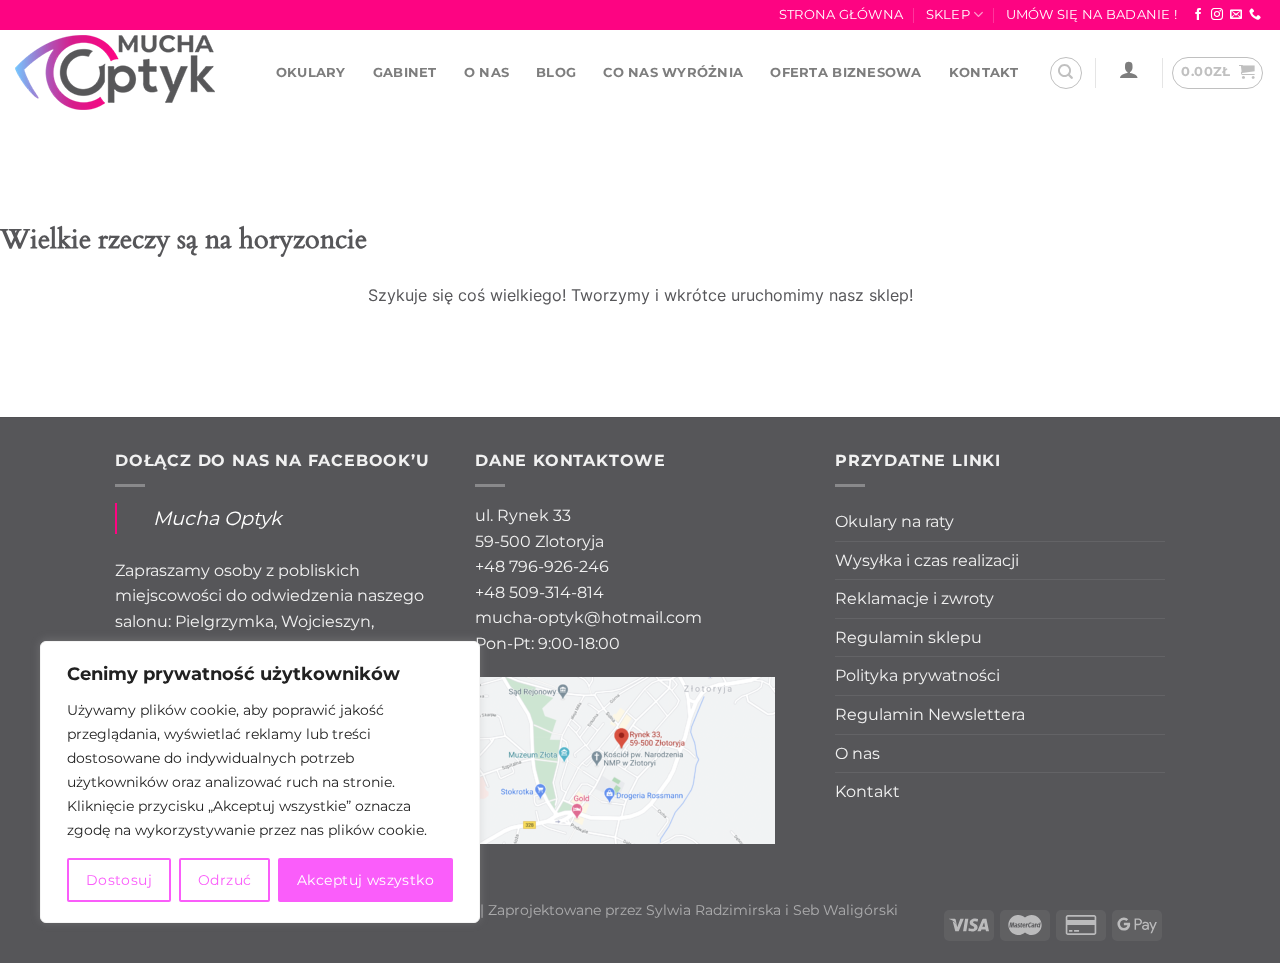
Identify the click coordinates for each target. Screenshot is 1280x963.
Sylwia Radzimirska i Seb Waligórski (772, 910)
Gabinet (405, 72)
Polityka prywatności (917, 675)
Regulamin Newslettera (930, 714)
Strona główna (841, 14)
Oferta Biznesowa (845, 72)
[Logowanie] (1128, 69)
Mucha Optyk (217, 518)
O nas (486, 72)
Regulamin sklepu (908, 637)
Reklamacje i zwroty (914, 598)
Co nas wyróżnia (673, 72)
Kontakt (984, 72)
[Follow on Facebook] (1198, 15)
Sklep (948, 14)
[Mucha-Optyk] (115, 72)
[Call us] (1255, 15)
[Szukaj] (1066, 73)
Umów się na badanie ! (1091, 14)
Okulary (311, 72)
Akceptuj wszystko (365, 880)
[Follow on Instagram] (1217, 15)
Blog (556, 72)
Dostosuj (119, 880)
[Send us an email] (1236, 15)
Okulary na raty (894, 521)
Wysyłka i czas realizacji (927, 560)
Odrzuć (225, 880)
